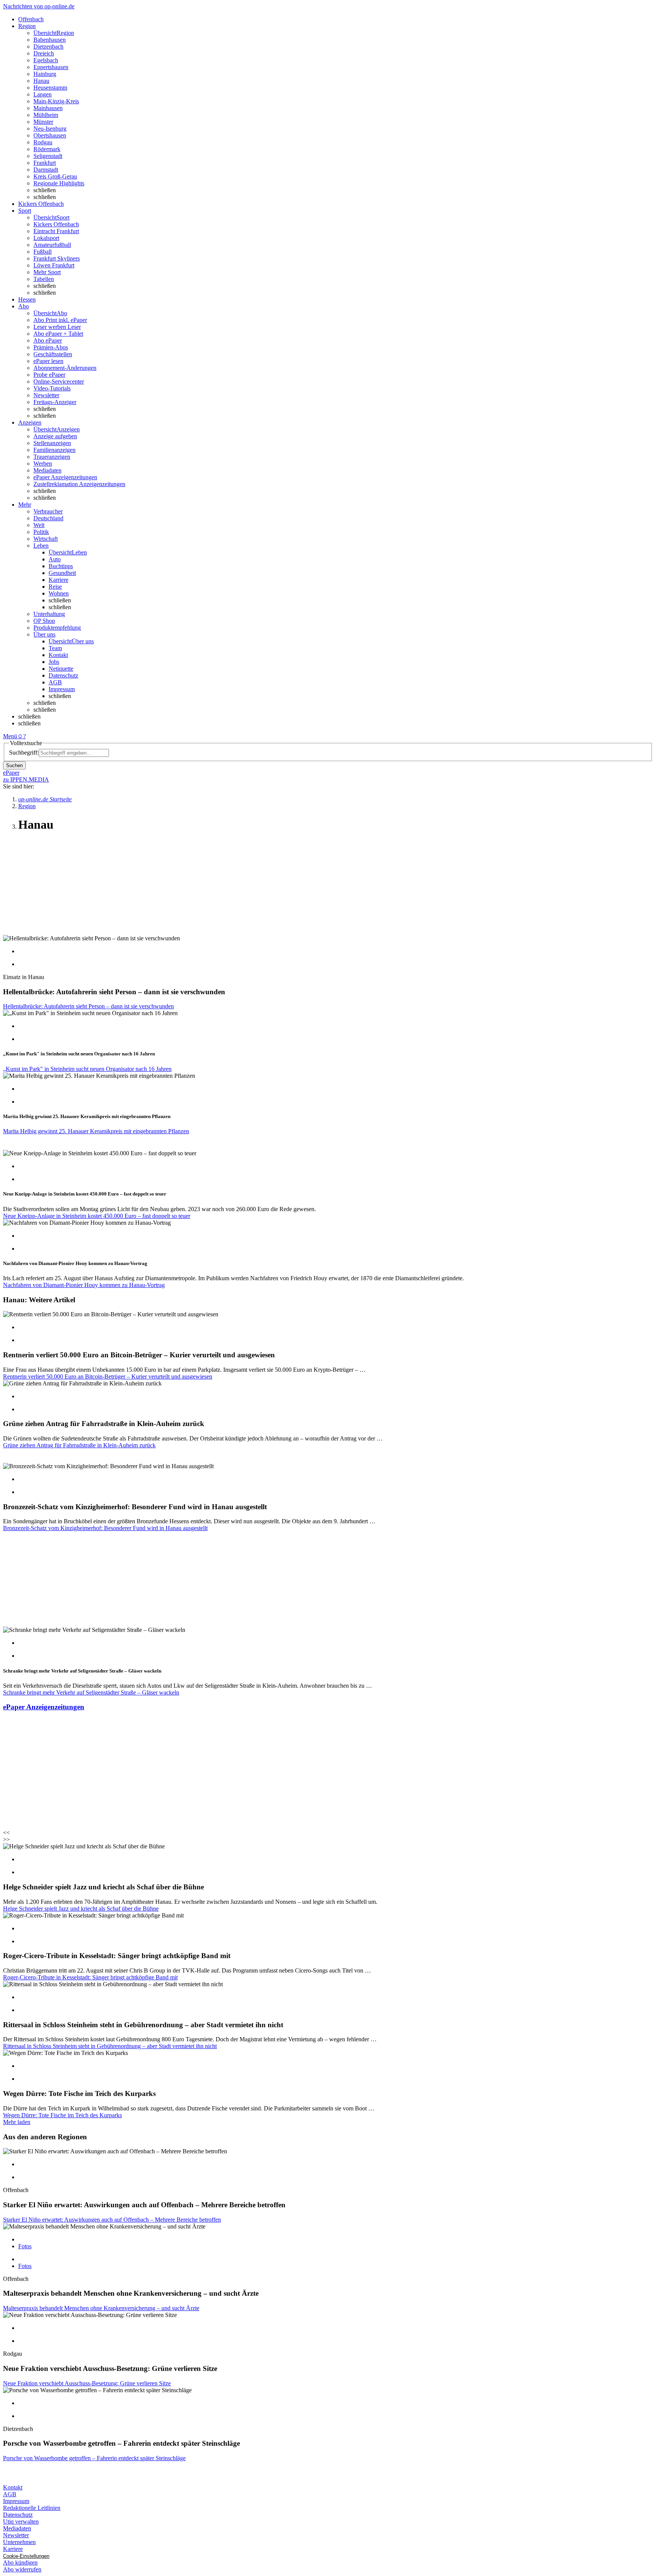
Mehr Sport (47, 272)
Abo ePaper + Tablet (58, 334)
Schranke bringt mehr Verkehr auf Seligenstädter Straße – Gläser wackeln (91, 1692)
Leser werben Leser (57, 327)
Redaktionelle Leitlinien (32, 2508)
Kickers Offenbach (56, 224)
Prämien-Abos (51, 347)
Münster (43, 122)
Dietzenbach (48, 47)
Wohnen (59, 593)
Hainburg (45, 74)
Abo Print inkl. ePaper (60, 320)
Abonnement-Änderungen (65, 368)
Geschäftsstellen (53, 354)
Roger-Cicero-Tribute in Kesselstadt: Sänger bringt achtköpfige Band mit (90, 1977)
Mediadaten (47, 470)
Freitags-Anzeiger (55, 402)
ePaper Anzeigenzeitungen (65, 477)
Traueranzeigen (52, 457)
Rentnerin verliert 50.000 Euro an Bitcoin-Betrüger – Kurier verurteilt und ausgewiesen (108, 1376)
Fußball (43, 252)
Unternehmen (19, 2542)
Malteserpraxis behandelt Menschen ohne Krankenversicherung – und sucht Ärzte (101, 2308)
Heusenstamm (50, 88)
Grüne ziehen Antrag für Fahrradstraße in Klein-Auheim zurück (79, 1445)
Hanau (41, 81)
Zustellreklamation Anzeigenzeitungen (79, 484)
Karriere (58, 580)
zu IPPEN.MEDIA (26, 779)
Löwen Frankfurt (54, 265)
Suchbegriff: (24, 753)
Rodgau (43, 142)
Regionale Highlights (59, 183)
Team (55, 648)
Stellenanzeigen (52, 443)
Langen (43, 94)
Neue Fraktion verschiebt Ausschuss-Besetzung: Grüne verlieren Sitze (87, 2383)
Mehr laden (17, 2122)
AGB (55, 682)
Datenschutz (63, 675)
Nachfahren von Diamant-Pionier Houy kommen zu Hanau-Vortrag (84, 1285)
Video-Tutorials (52, 388)
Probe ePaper (49, 375)
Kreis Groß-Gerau (55, 176)
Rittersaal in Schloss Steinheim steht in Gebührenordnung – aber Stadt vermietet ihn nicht (110, 2046)
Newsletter (46, 395)
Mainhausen (48, 108)
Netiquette (61, 669)
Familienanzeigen (54, 450)
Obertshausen (50, 135)
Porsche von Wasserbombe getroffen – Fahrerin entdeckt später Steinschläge (94, 2458)
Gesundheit (62, 573)
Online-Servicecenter (59, 381)
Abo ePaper (48, 340)
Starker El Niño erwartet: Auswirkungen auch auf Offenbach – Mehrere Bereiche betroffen (112, 2220)
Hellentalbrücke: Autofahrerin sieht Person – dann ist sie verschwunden (88, 1006)
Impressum (62, 689)
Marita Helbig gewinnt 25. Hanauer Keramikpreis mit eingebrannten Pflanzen (96, 1131)
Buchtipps (61, 566)
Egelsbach (46, 60)
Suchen (14, 765)
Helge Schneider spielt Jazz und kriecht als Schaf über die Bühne (81, 1909)
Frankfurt (45, 163)
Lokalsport (46, 238)
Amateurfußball (52, 245)
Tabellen (44, 279)
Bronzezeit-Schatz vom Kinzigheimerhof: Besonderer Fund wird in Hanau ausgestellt (105, 1528)
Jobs (54, 662)
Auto (55, 559)
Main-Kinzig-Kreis (56, 101)
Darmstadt (46, 170)
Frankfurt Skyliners (57, 258)
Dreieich (44, 53)
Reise (55, 587)
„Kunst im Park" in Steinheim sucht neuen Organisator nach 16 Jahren (87, 1069)
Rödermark (47, 149)
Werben (43, 464)
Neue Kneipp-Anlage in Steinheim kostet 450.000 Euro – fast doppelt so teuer (97, 1216)
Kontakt (58, 655)
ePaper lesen (48, 361)
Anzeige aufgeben (55, 436)
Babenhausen (50, 40)
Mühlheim (46, 115)
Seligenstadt (48, 156)
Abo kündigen (20, 2563)
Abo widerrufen (22, 2569)
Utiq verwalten (21, 2522)
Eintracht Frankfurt (56, 231)
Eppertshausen (51, 67)
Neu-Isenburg (50, 129)
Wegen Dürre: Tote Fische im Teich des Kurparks (62, 2115)
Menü (10, 736)
